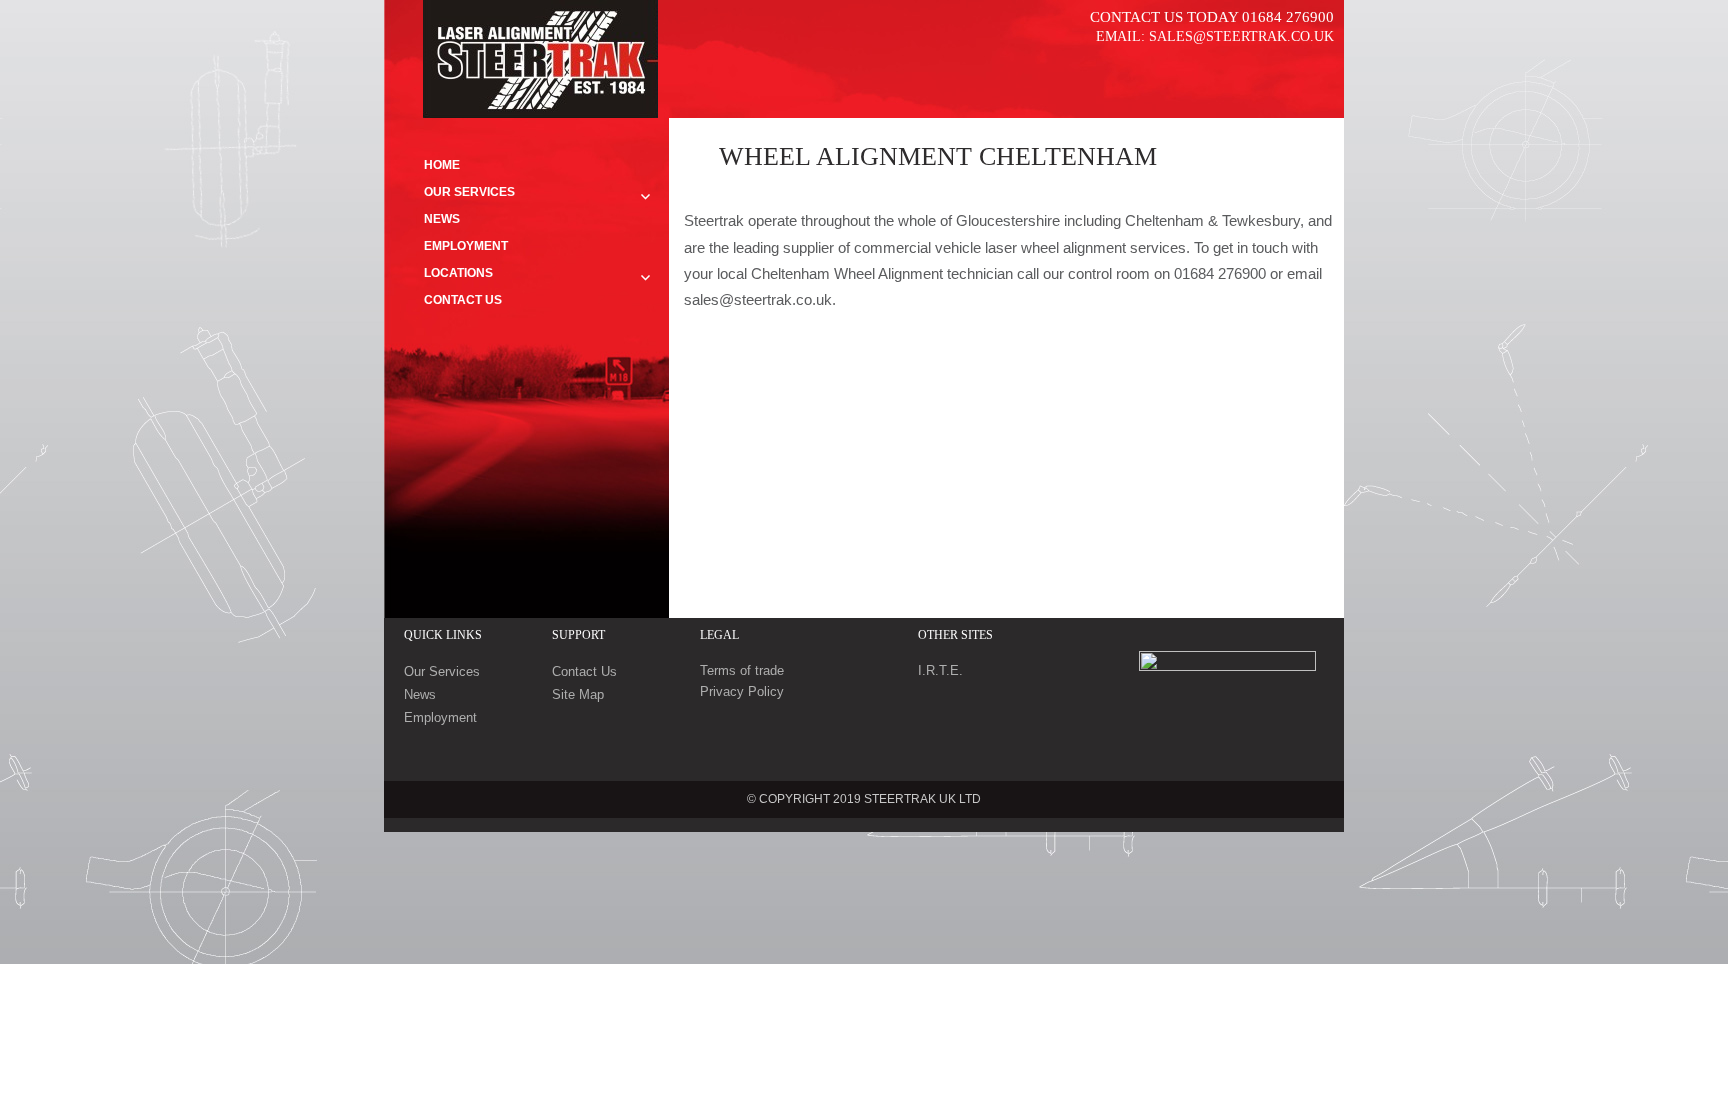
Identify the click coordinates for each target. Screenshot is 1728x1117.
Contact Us (463, 300)
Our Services (469, 192)
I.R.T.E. (940, 670)
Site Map (578, 694)
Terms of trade (742, 670)
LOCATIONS (458, 273)
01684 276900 (1288, 17)
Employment (466, 246)
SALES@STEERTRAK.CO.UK (1241, 36)
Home (442, 165)
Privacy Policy (742, 691)
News (442, 219)
